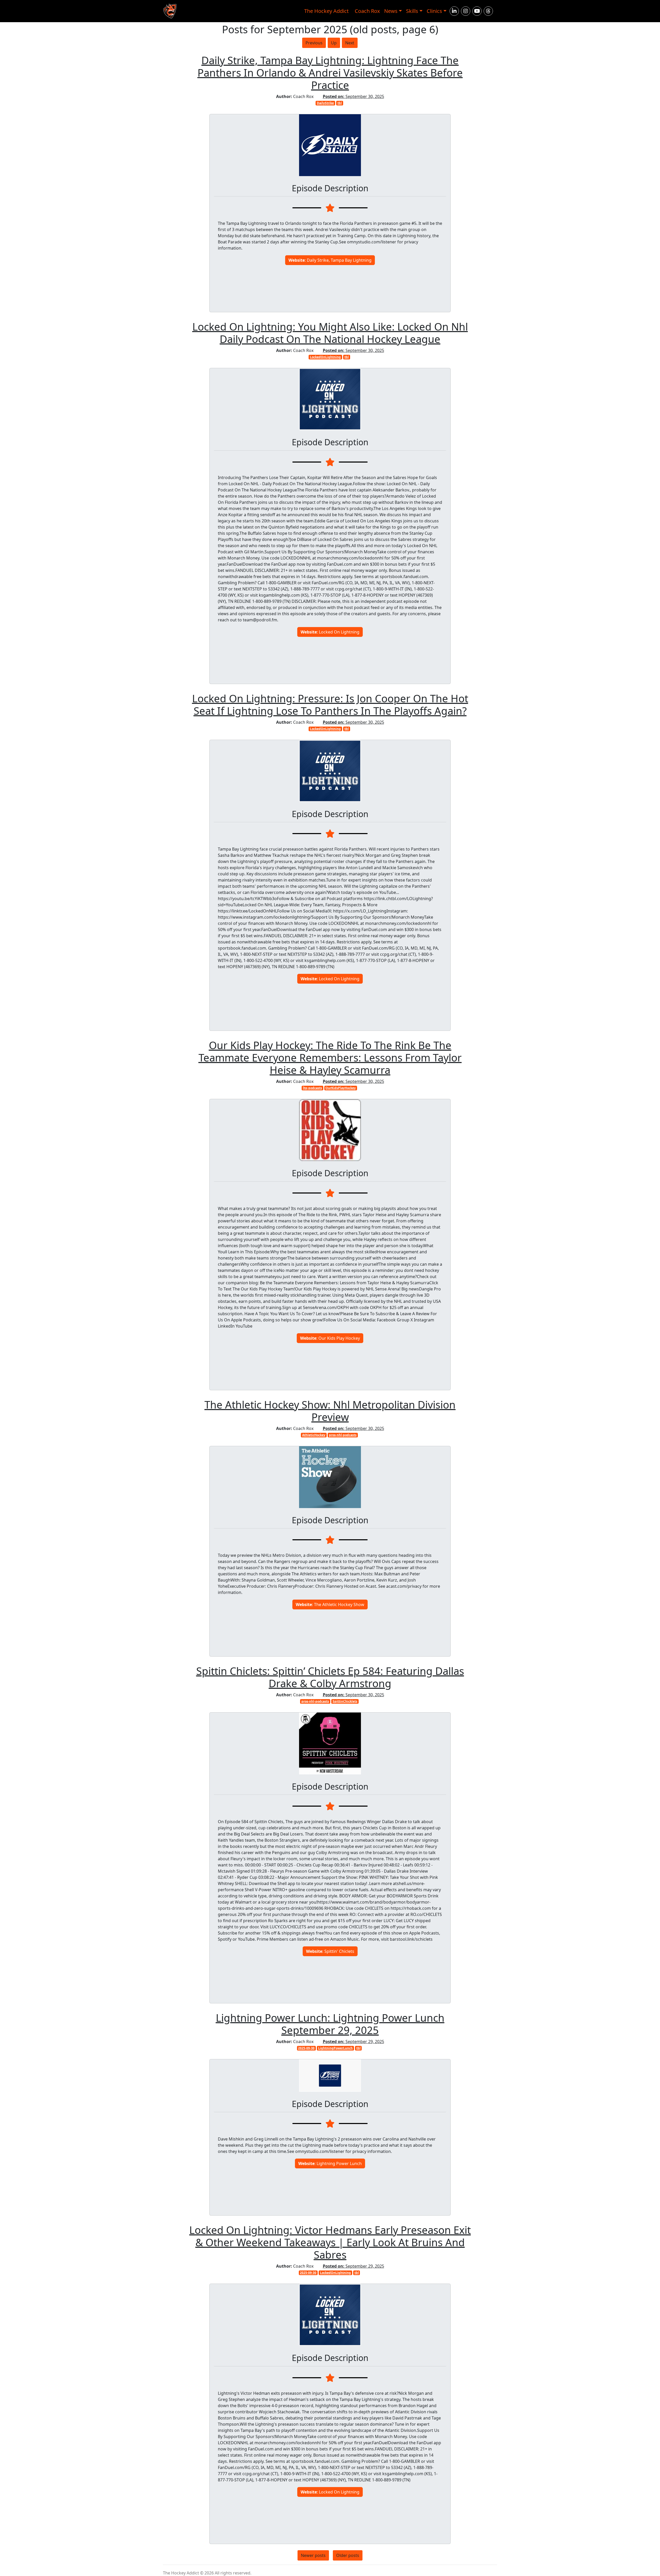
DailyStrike (325, 103)
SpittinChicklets (345, 1701)
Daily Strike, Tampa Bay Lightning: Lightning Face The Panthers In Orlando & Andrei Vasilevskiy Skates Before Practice (330, 73)
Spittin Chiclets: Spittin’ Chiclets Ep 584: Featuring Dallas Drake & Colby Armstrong (330, 1677)
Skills (412, 11)
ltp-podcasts (312, 1088)
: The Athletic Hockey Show (330, 1604)
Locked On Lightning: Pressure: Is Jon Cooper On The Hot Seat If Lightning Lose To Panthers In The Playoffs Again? (330, 705)
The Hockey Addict (326, 11)
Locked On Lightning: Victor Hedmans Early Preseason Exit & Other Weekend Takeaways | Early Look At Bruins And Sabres (330, 2242)
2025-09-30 (306, 2048)
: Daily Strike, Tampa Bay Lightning (330, 260)
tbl (340, 103)
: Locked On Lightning (330, 632)
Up (334, 43)
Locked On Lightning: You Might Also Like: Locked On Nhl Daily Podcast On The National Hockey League (330, 333)
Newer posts (313, 2555)
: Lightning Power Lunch (330, 2163)
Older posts (348, 2555)
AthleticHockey (314, 1435)
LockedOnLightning (325, 357)
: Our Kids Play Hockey (330, 1338)
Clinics (434, 11)
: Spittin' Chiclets (330, 1951)
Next (350, 43)
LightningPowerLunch (335, 2048)
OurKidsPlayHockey (341, 1088)
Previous (314, 43)
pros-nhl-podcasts (343, 1435)
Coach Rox (367, 11)
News (391, 11)
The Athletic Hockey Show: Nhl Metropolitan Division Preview (330, 1411)
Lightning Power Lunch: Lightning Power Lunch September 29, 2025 (330, 2024)
